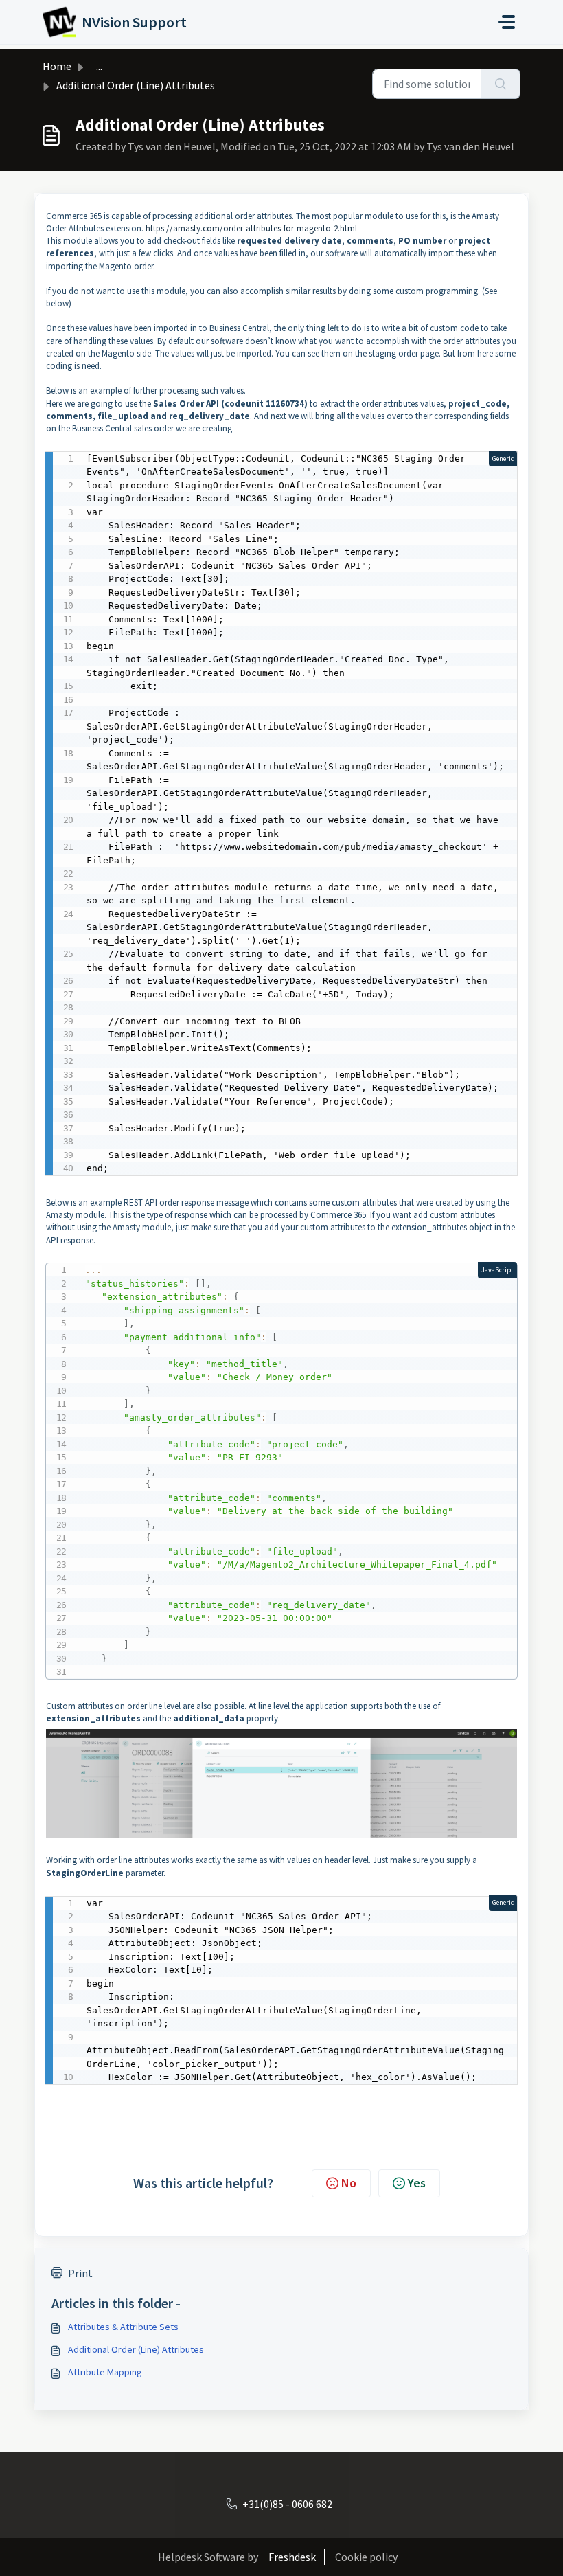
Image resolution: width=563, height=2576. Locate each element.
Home (57, 66)
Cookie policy (366, 2557)
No (349, 2183)
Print (80, 2273)
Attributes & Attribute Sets (123, 2327)
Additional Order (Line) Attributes (136, 2349)
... (99, 66)
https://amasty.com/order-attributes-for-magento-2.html (251, 228)
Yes (417, 2183)
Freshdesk (292, 2557)
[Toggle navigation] (507, 22)
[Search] (501, 84)
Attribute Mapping (105, 2372)
